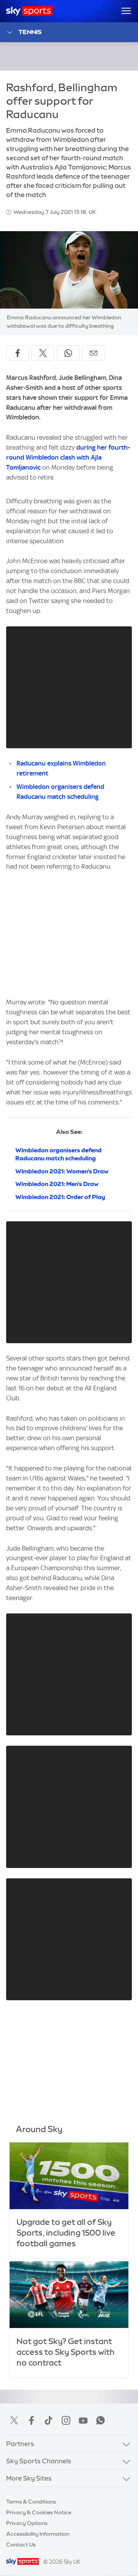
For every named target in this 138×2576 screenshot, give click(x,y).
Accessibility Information (38, 2534)
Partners (20, 2444)
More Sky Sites (29, 2478)
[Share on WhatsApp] (68, 353)
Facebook (31, 2420)
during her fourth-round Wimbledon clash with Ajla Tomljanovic (68, 457)
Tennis (30, 32)
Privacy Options (27, 2523)
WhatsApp (100, 2420)
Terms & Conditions (31, 2502)
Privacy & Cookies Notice (39, 2512)
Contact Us (21, 2545)
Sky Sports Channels (39, 2461)
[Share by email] (94, 353)
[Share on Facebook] (18, 353)
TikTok (49, 2420)
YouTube (83, 2420)
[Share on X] (43, 353)
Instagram (66, 2420)
